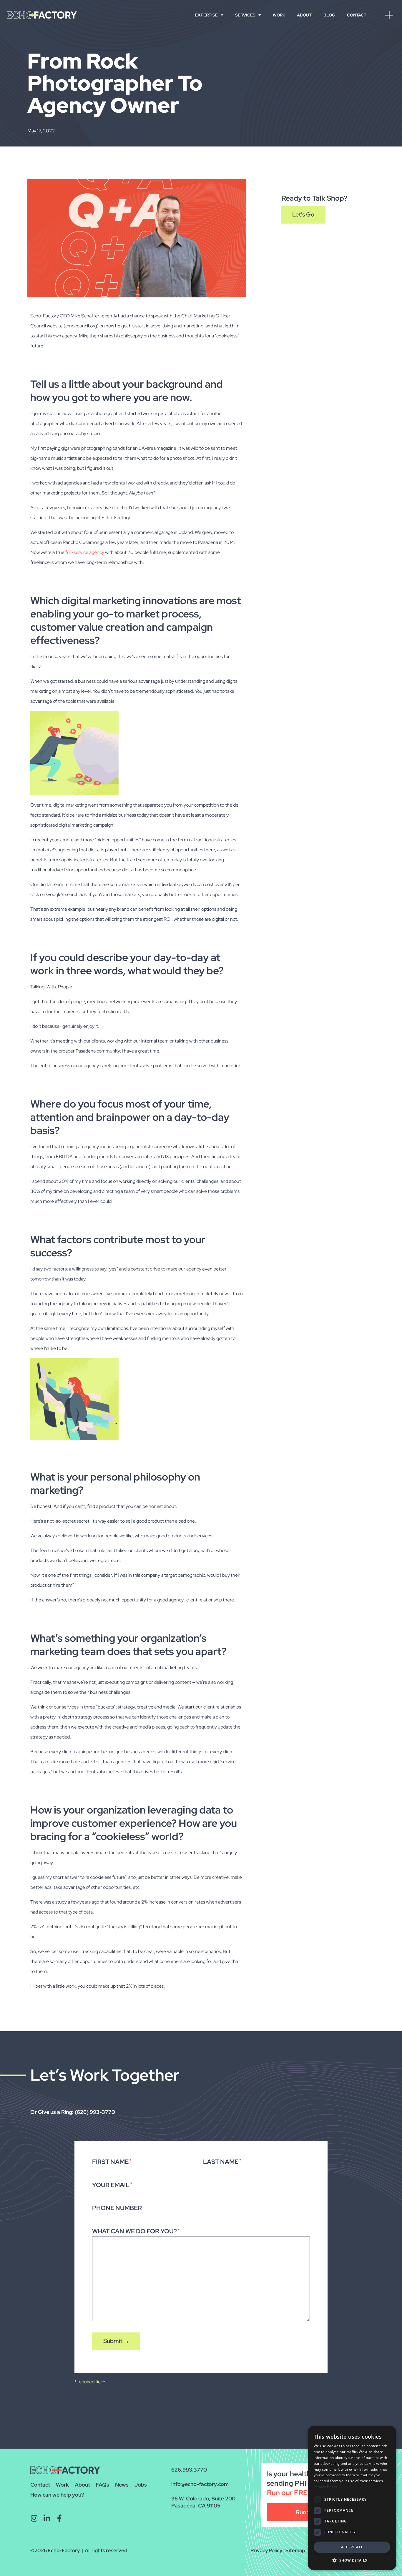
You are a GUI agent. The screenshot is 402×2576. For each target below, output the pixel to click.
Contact (357, 15)
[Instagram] (34, 2518)
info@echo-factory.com (200, 2484)
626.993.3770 (189, 2470)
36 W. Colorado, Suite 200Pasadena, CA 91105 (203, 2502)
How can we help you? (57, 2495)
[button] (352, 2560)
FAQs (103, 2485)
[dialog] (352, 2498)
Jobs (141, 2485)
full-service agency (85, 552)
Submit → (116, 2341)
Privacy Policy (266, 2550)
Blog (329, 15)
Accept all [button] (352, 2547)
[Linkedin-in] (47, 2518)
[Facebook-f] (59, 2518)
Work (279, 15)
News (122, 2485)
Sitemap (295, 2550)
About (304, 15)
